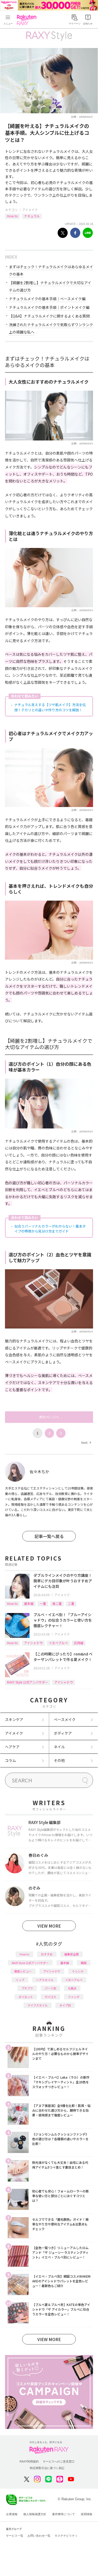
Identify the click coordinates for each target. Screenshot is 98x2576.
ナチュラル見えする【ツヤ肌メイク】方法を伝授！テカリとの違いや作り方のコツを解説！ (50, 707)
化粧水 (72, 1988)
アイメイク (30, 210)
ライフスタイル (38, 2005)
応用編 (79, 1643)
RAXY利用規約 (29, 2461)
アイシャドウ (33, 1643)
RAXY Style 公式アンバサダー (28, 1682)
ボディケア (63, 1733)
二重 (71, 1603)
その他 (59, 1760)
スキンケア (14, 1719)
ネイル (59, 1747)
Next (86, 1442)
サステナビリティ (66, 2536)
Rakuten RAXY (28, 20)
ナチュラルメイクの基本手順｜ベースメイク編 (47, 299)
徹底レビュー (23, 1971)
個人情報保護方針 (35, 2514)
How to (12, 216)
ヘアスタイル (45, 1980)
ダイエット (26, 1997)
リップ (20, 1980)
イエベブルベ (58, 1643)
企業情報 (12, 2514)
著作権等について (64, 2514)
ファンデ (74, 1997)
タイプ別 (65, 2005)
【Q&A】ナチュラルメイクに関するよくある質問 (49, 316)
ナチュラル (32, 216)
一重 (43, 1603)
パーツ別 (50, 1988)
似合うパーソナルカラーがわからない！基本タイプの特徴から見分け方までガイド (50, 1229)
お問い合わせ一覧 (39, 2536)
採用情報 (87, 2514)
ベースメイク (65, 1719)
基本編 (29, 1603)
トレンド (78, 1971)
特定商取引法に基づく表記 (47, 2468)
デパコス (50, 1997)
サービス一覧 (15, 2536)
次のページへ (49, 1417)
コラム (10, 1760)
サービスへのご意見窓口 (59, 2461)
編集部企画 (71, 1954)
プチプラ (27, 1988)
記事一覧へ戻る (49, 1536)
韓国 (84, 1963)
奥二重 (57, 1603)
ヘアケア (12, 1747)
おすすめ (47, 1954)
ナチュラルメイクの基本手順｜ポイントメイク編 (49, 307)
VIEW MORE (49, 1926)
